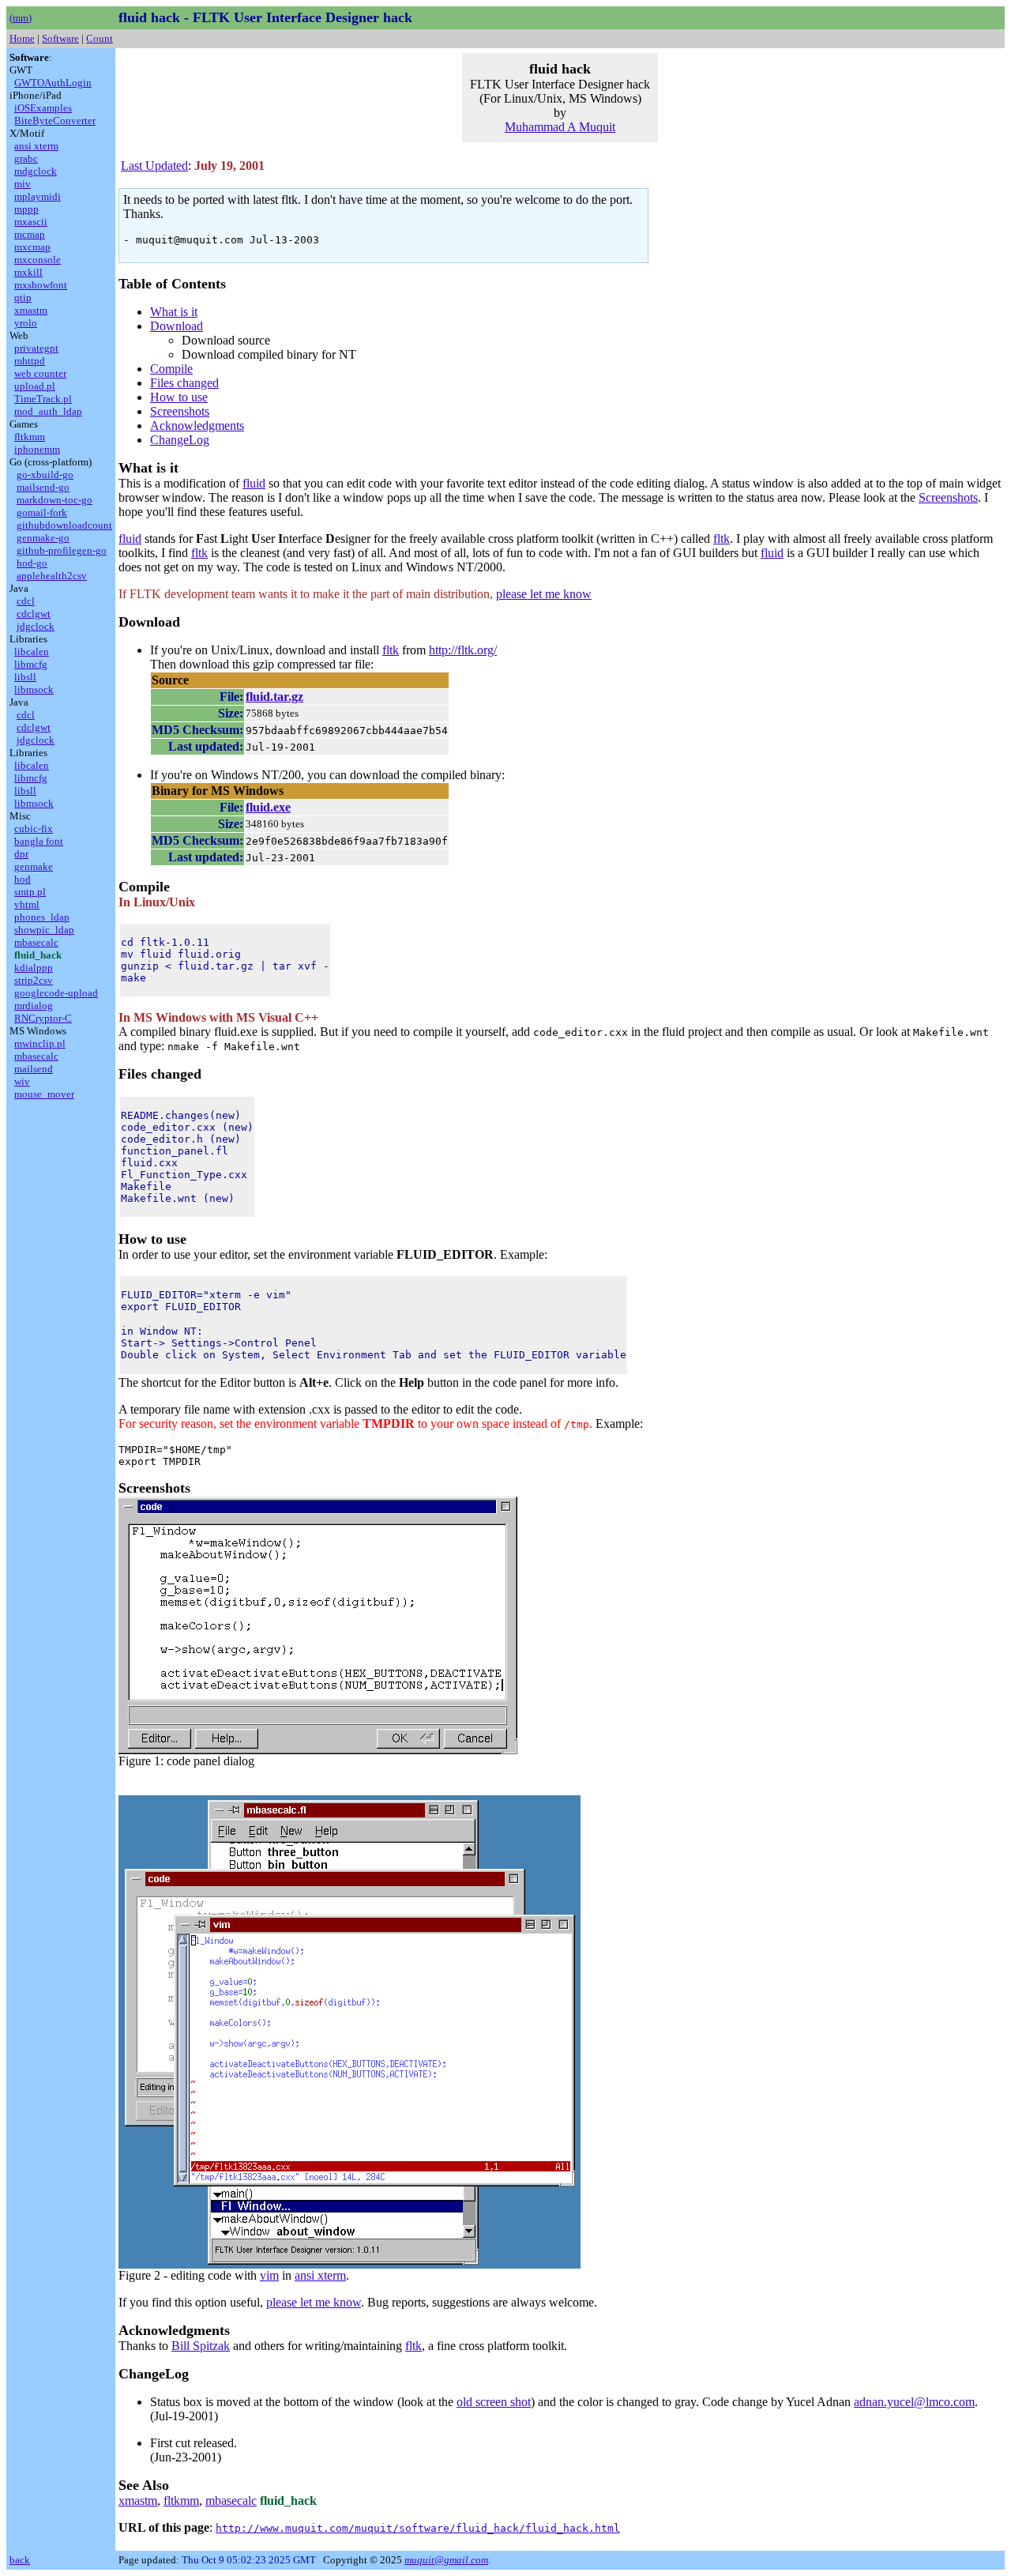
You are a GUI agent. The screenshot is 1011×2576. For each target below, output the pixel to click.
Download (177, 326)
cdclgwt (34, 614)
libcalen (32, 652)
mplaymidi (38, 196)
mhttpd (30, 361)
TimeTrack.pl (43, 399)
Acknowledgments (197, 426)
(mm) (21, 18)
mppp (26, 209)
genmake (34, 866)
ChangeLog (180, 440)
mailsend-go (43, 487)
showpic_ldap (44, 930)
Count (100, 38)
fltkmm (30, 437)
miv (23, 184)
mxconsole (38, 260)
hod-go (32, 563)
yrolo (26, 323)
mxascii (31, 222)
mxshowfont (41, 285)
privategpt (36, 348)
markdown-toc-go (54, 500)
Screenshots (180, 411)
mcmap (30, 234)
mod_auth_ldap (48, 411)
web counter (40, 373)
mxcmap (32, 247)
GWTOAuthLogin (53, 83)
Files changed (184, 383)
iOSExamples (43, 108)
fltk (722, 539)
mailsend (34, 1069)
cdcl (26, 601)
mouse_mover (44, 1094)
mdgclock (36, 171)
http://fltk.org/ (463, 650)
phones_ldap (42, 917)
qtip (23, 298)
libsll (25, 677)
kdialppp (34, 968)
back (20, 2560)
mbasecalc (36, 942)
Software (60, 38)
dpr (21, 854)
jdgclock (36, 626)
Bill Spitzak (201, 2346)
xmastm (31, 310)
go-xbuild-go (45, 475)
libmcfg (31, 664)
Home (22, 38)
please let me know (544, 594)
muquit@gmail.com (446, 2560)
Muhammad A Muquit (560, 127)
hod (23, 879)
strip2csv (34, 980)
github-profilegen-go (62, 550)
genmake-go (43, 538)
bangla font (39, 841)
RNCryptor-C (43, 1018)
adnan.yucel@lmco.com (914, 2402)
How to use (179, 397)
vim (269, 2275)
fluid (254, 483)
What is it (174, 312)
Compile (171, 369)
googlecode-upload (56, 993)
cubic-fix (34, 829)
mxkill (28, 272)
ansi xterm (36, 146)
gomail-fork (42, 512)
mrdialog (34, 1006)
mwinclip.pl (40, 1043)
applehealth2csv (52, 576)
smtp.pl (30, 892)
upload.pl (35, 386)
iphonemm (37, 449)
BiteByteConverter (55, 121)
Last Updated (154, 166)
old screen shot (494, 2402)
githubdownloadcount (64, 525)
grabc (26, 158)
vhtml (27, 904)
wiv (22, 1081)
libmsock (34, 689)
